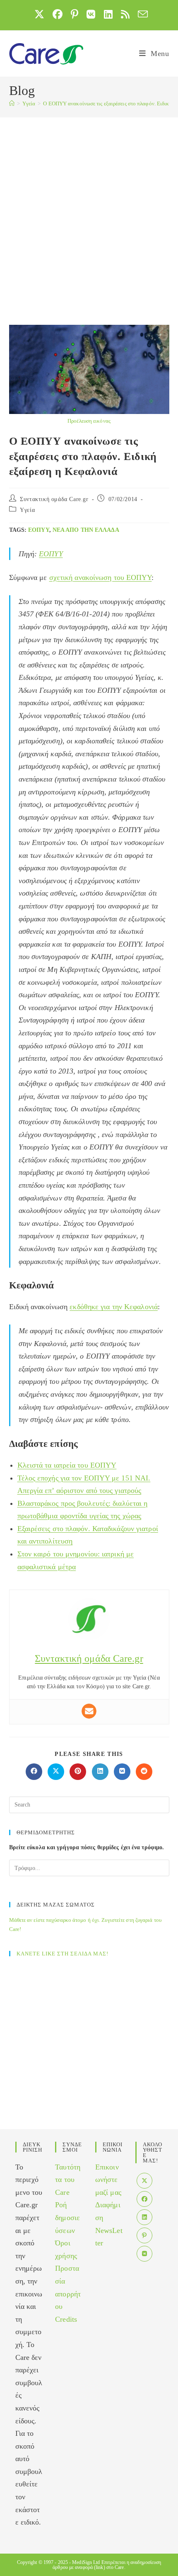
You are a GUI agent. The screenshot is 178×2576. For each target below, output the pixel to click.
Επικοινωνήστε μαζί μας (108, 2180)
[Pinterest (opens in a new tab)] (75, 14)
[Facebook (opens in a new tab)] (58, 14)
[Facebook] (144, 2199)
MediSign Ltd (86, 2562)
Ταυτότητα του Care (68, 2180)
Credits (66, 2319)
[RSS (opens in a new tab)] (125, 14)
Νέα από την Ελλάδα (86, 530)
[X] (144, 2181)
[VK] (144, 2254)
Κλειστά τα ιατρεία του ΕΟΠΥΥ (67, 1465)
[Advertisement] (89, 211)
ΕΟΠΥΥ (39, 530)
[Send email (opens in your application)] (141, 14)
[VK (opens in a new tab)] (91, 14)
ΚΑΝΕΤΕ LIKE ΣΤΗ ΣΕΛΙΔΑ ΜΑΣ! (63, 1954)
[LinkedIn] (144, 2217)
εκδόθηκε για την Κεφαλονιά (114, 1307)
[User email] (89, 1711)
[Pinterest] (144, 2235)
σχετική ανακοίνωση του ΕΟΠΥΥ (101, 577)
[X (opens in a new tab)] (39, 14)
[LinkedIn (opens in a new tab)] (108, 14)
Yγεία (27, 510)
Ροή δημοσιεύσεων (67, 2217)
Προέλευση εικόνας (89, 421)
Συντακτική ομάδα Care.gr (54, 499)
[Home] (12, 103)
